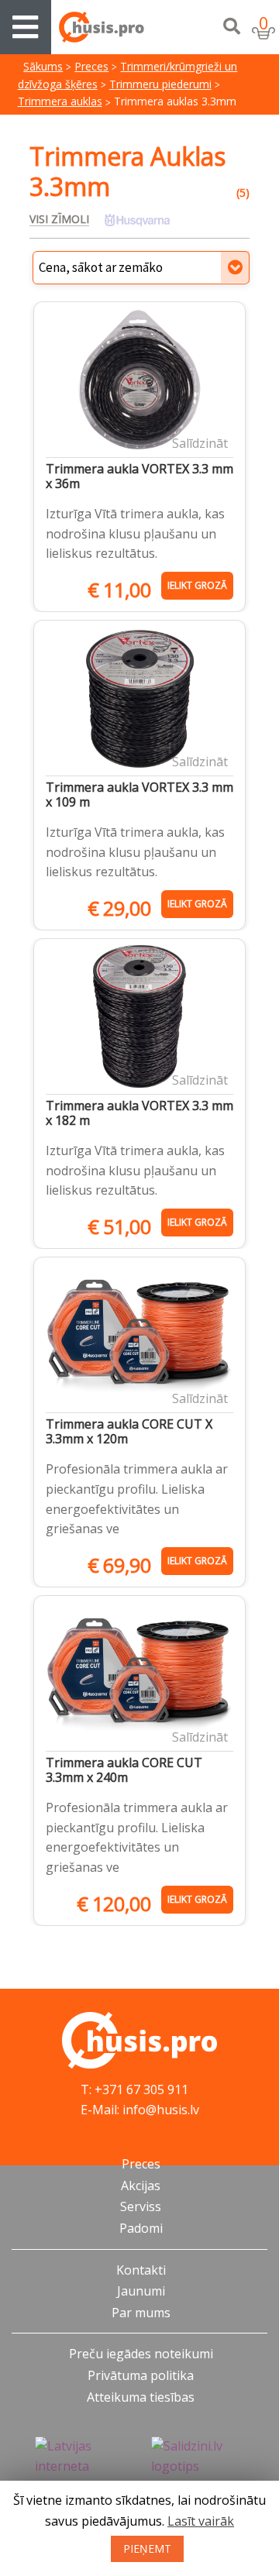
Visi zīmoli (59, 219)
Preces (91, 66)
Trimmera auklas (60, 101)
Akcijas (141, 2186)
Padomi (141, 2228)
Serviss (141, 2206)
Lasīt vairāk (201, 2521)
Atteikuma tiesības (141, 2397)
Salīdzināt (200, 443)
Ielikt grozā (197, 585)
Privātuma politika (141, 2375)
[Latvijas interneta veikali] (81, 2467)
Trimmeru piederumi (160, 84)
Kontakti (141, 2270)
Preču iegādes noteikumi (141, 2354)
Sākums (43, 66)
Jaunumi (141, 2291)
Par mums (141, 2313)
